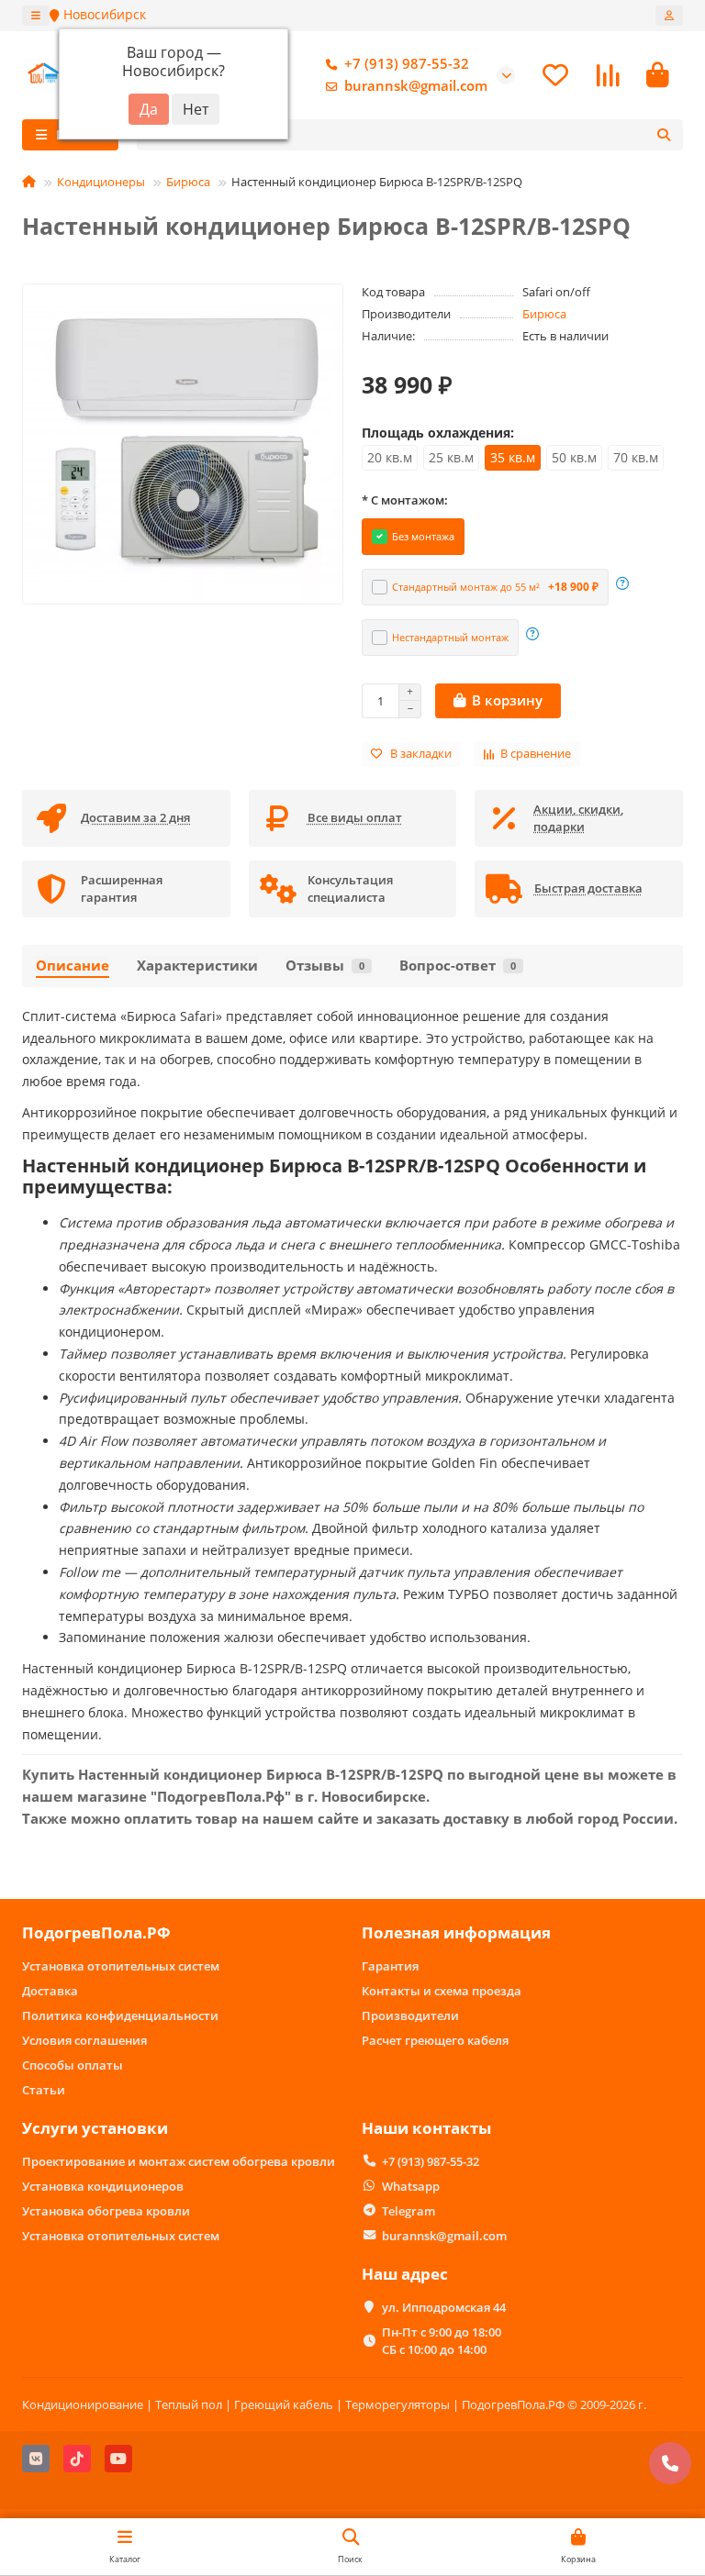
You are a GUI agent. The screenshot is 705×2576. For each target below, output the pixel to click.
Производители (410, 2015)
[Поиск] (664, 135)
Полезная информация (456, 1932)
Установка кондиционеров (103, 2186)
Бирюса (188, 182)
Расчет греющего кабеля (435, 2040)
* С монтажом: (405, 500)
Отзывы (325, 966)
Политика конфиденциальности (120, 2015)
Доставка (50, 1991)
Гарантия (390, 1966)
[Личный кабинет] (669, 16)
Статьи (44, 2090)
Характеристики (197, 966)
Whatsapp (411, 2186)
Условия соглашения (84, 2040)
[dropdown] (36, 16)
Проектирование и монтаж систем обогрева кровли (179, 2161)
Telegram (408, 2211)
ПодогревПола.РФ (96, 1932)
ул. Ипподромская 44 (444, 2307)
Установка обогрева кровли (106, 2211)
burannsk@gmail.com (416, 86)
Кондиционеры (101, 182)
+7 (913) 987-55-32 (407, 64)
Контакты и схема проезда (442, 1991)
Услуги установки (95, 2128)
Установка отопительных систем (121, 1966)
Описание (73, 966)
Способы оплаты (73, 2065)
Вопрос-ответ (458, 966)
